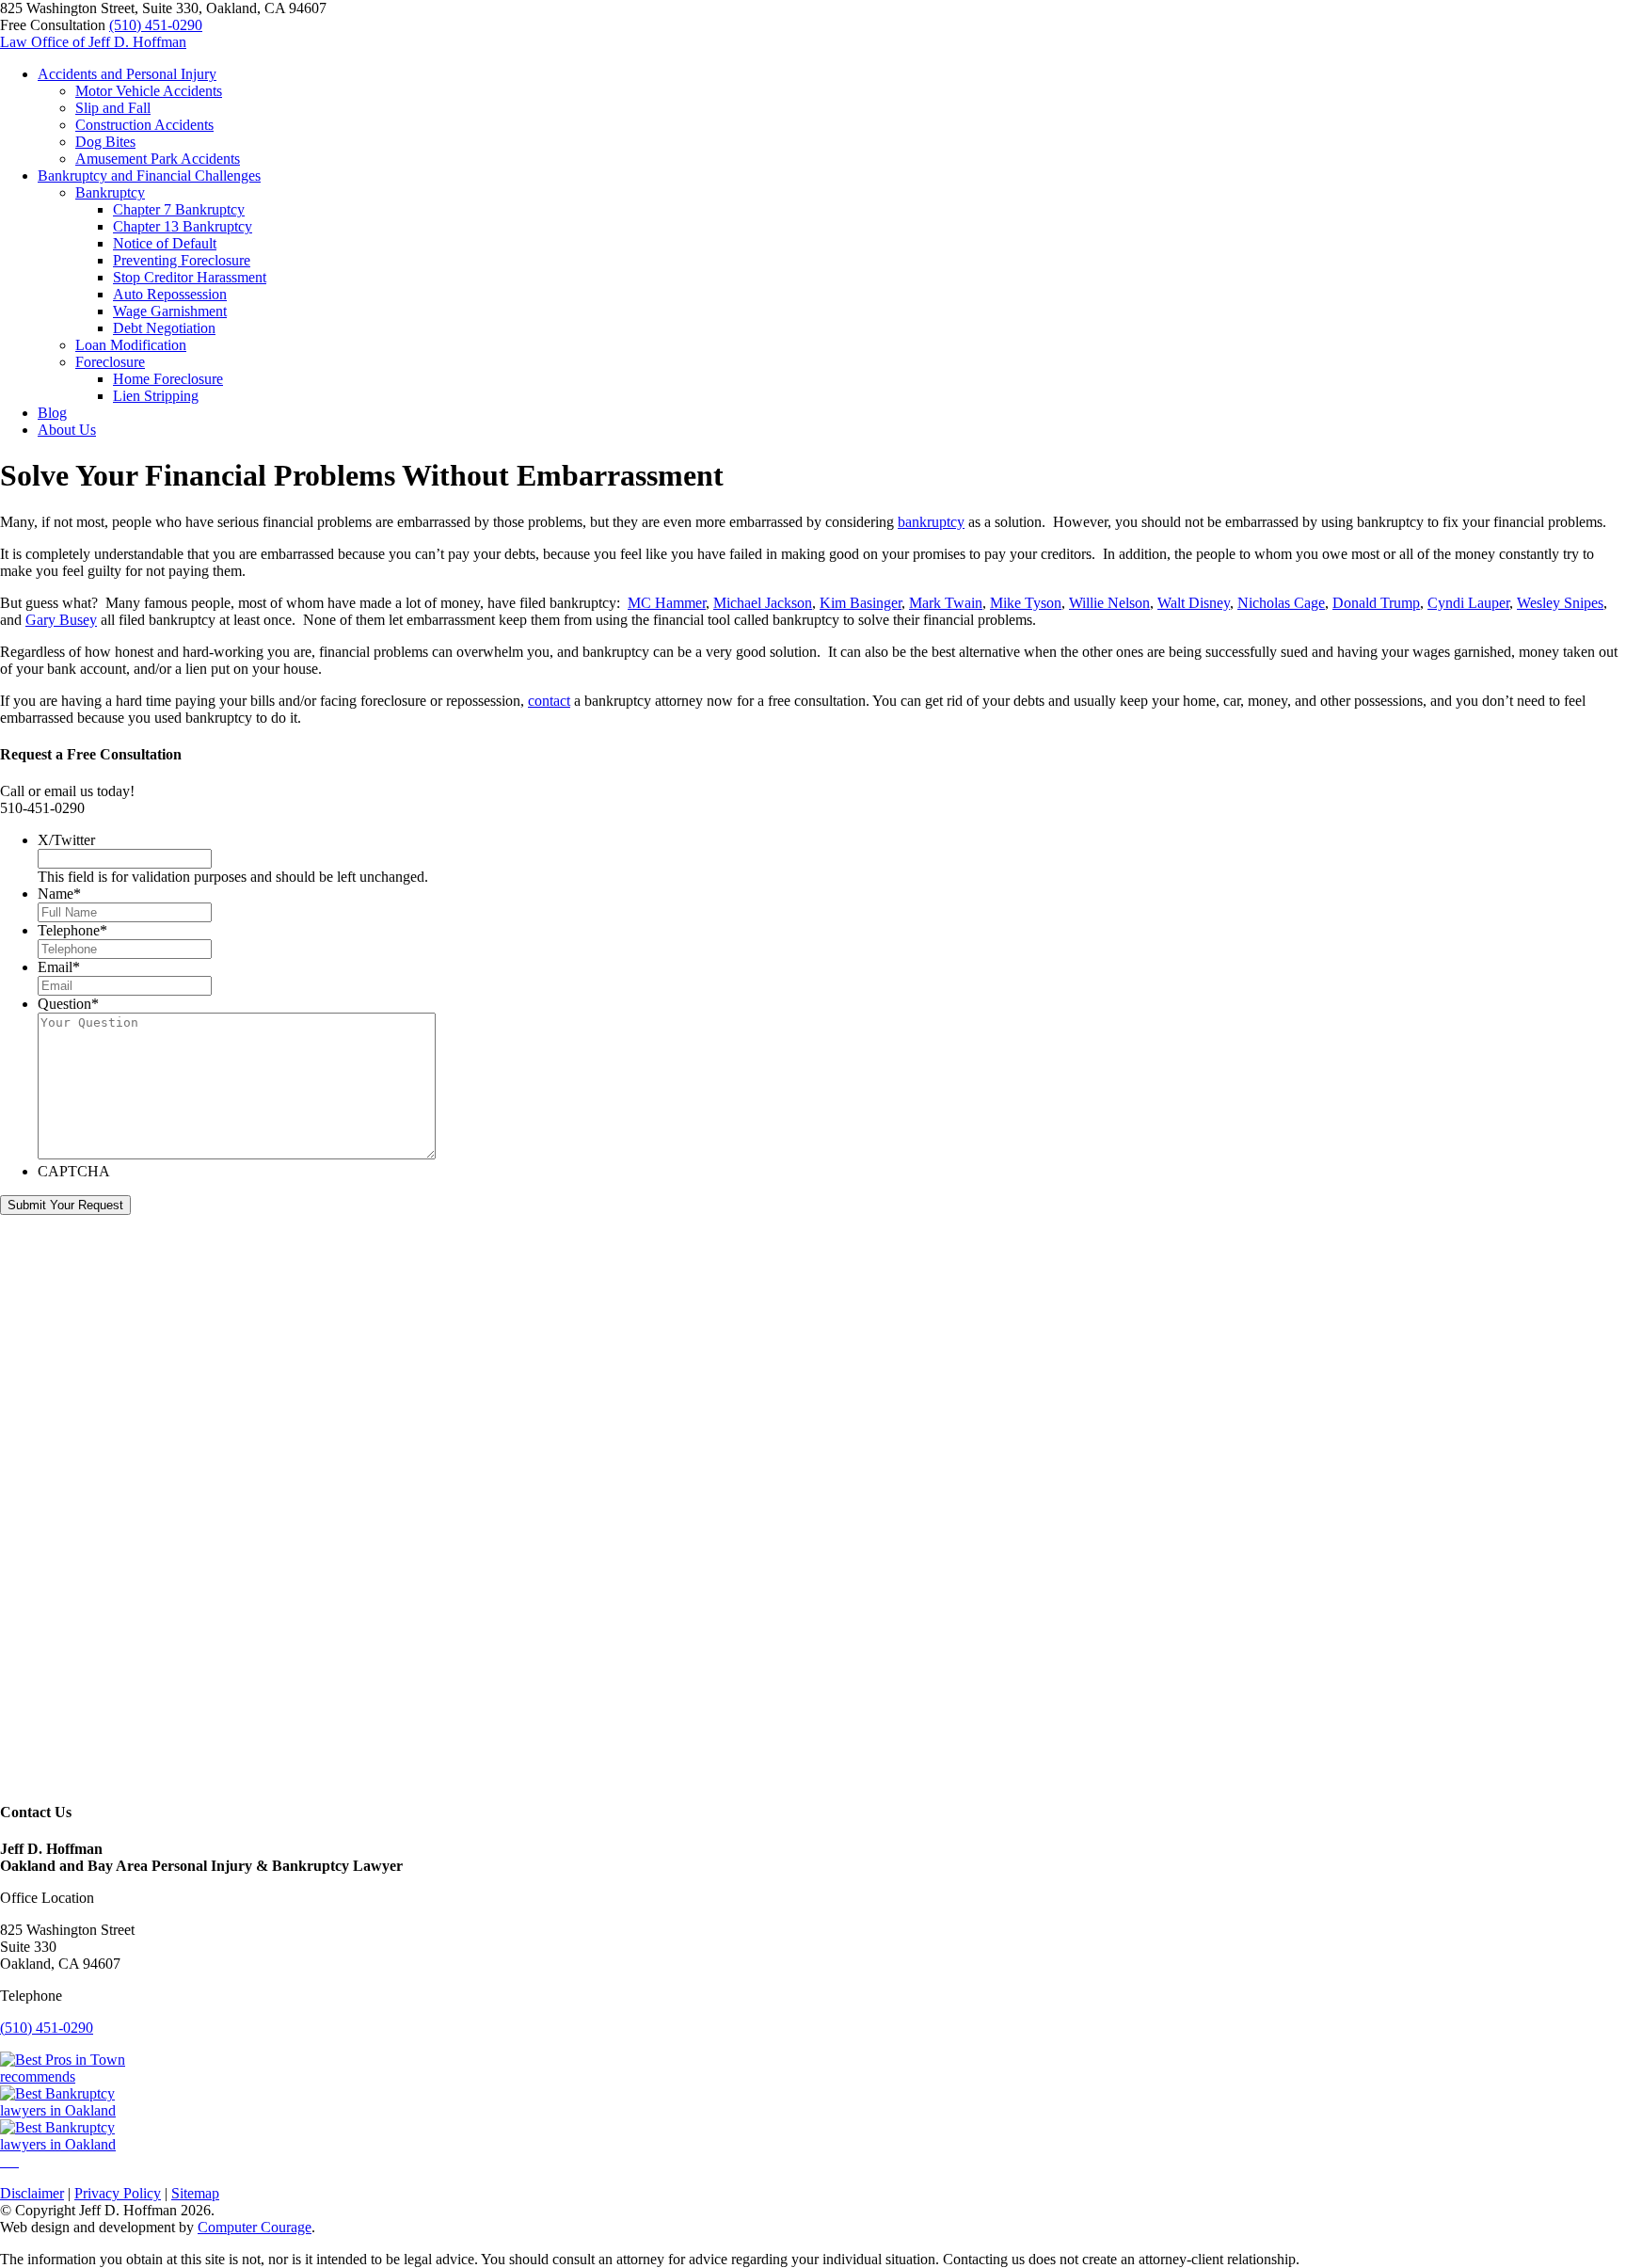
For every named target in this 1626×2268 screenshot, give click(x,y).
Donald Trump (1376, 603)
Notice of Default (165, 243)
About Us (67, 430)
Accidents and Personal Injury (127, 74)
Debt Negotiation (164, 328)
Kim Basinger (861, 603)
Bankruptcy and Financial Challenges (149, 176)
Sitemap (195, 2193)
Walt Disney (1194, 603)
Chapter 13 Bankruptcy (183, 226)
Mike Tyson (1026, 603)
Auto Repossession (170, 294)
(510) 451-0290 (156, 25)
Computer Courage (255, 2227)
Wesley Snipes (1560, 603)
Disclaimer (32, 2193)
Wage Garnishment (170, 311)
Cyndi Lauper (1468, 603)
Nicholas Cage (1281, 603)
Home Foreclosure (168, 379)
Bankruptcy (110, 192)
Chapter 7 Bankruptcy (179, 209)
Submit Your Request (65, 1205)
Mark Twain (946, 603)
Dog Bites (105, 142)
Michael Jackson (763, 603)
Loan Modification (131, 345)
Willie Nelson (1109, 603)
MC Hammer (667, 603)
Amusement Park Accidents (158, 159)
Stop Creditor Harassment (190, 277)
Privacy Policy (118, 2193)
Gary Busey (61, 620)
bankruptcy (931, 522)
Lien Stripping (156, 396)
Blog (52, 413)
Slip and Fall (113, 108)
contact (549, 701)
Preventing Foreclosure (182, 260)
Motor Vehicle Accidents (149, 91)
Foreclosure (110, 362)
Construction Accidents (144, 125)
